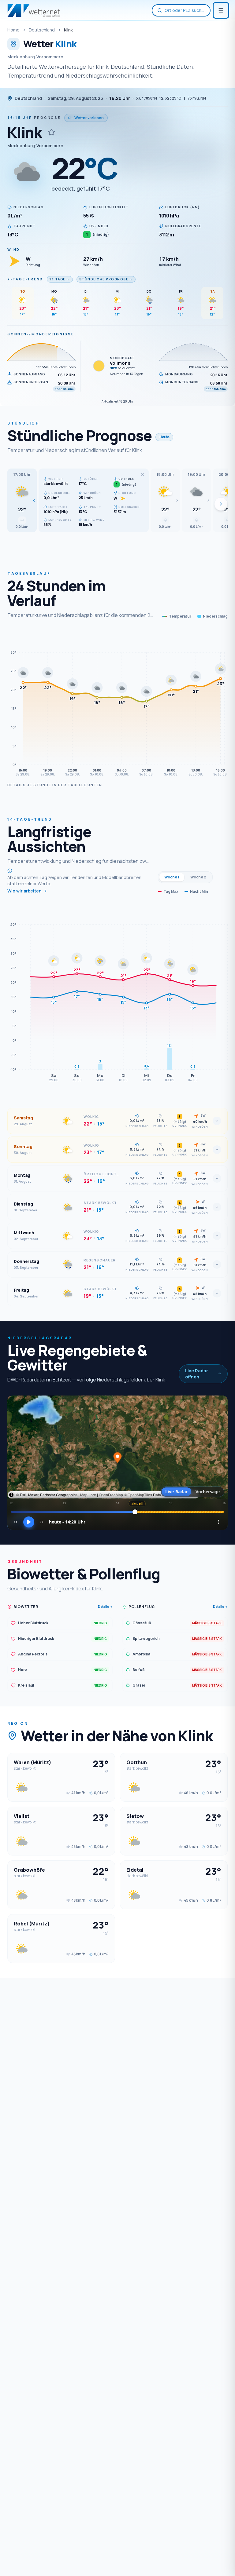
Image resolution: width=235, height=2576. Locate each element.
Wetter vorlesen (89, 118)
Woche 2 (198, 877)
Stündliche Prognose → (106, 279)
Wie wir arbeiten (24, 891)
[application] (117, 704)
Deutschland (42, 30)
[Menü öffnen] (221, 10)
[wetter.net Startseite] (34, 10)
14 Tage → (60, 279)
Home (13, 30)
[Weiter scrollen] (221, 504)
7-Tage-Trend (25, 279)
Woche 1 (172, 877)
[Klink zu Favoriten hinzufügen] (51, 132)
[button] (22, 500)
